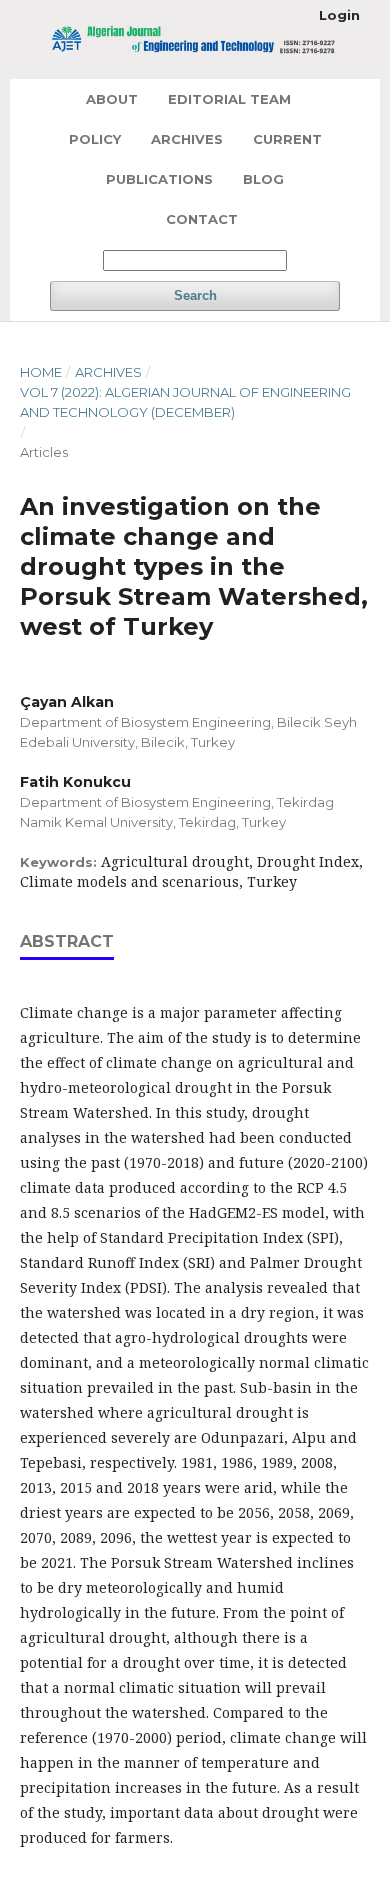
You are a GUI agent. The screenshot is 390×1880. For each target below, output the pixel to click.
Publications (159, 179)
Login (339, 15)
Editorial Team (229, 99)
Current (287, 139)
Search (195, 295)
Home (41, 372)
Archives (187, 139)
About (112, 99)
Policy (95, 139)
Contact (202, 219)
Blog (263, 179)
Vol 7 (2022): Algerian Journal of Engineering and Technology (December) (185, 402)
